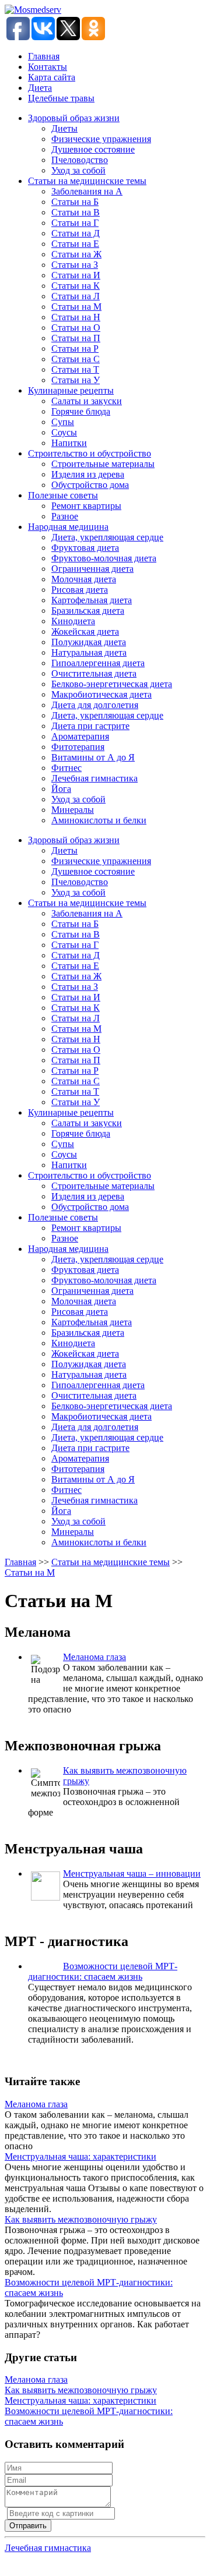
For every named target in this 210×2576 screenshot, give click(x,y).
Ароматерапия (80, 736)
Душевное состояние (93, 149)
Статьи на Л (76, 296)
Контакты (48, 67)
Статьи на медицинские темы (87, 181)
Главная (44, 56)
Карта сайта (52, 77)
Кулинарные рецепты (71, 390)
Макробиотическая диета (101, 694)
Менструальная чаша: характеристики (80, 2156)
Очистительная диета (94, 673)
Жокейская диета (85, 631)
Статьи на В (76, 212)
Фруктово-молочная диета (104, 558)
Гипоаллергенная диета (98, 663)
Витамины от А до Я (93, 757)
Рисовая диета (80, 590)
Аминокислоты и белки (99, 820)
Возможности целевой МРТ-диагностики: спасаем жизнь (103, 1971)
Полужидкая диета (89, 642)
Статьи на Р (75, 348)
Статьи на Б (75, 202)
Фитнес (66, 768)
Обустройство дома (90, 485)
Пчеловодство (80, 160)
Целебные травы (61, 98)
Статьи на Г (75, 223)
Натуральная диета (89, 652)
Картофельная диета (92, 600)
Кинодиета (73, 621)
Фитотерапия (78, 747)
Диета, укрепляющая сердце (107, 537)
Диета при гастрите (90, 726)
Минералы (73, 810)
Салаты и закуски (87, 401)
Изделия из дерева (88, 474)
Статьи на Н (76, 317)
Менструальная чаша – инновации (132, 1873)
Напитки (69, 443)
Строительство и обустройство (90, 453)
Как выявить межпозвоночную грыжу (81, 2219)
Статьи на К (76, 286)
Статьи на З (75, 265)
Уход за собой (78, 170)
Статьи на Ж (76, 254)
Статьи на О (76, 328)
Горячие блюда (81, 411)
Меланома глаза (94, 1657)
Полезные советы (63, 495)
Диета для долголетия (95, 705)
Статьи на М (76, 307)
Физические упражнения (101, 139)
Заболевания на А (87, 191)
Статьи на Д (76, 233)
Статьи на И (76, 275)
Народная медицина (68, 527)
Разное (65, 516)
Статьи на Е (75, 244)
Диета (40, 88)
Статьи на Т (75, 369)
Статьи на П (76, 338)
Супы (63, 422)
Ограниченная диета (92, 569)
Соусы (64, 432)
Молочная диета (84, 579)
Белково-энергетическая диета (112, 684)
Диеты (64, 128)
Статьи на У (76, 380)
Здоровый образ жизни (74, 118)
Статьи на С (76, 359)
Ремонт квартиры (86, 506)
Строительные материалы (103, 464)
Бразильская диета (88, 611)
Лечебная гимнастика (94, 778)
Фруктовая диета (85, 548)
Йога (61, 789)
